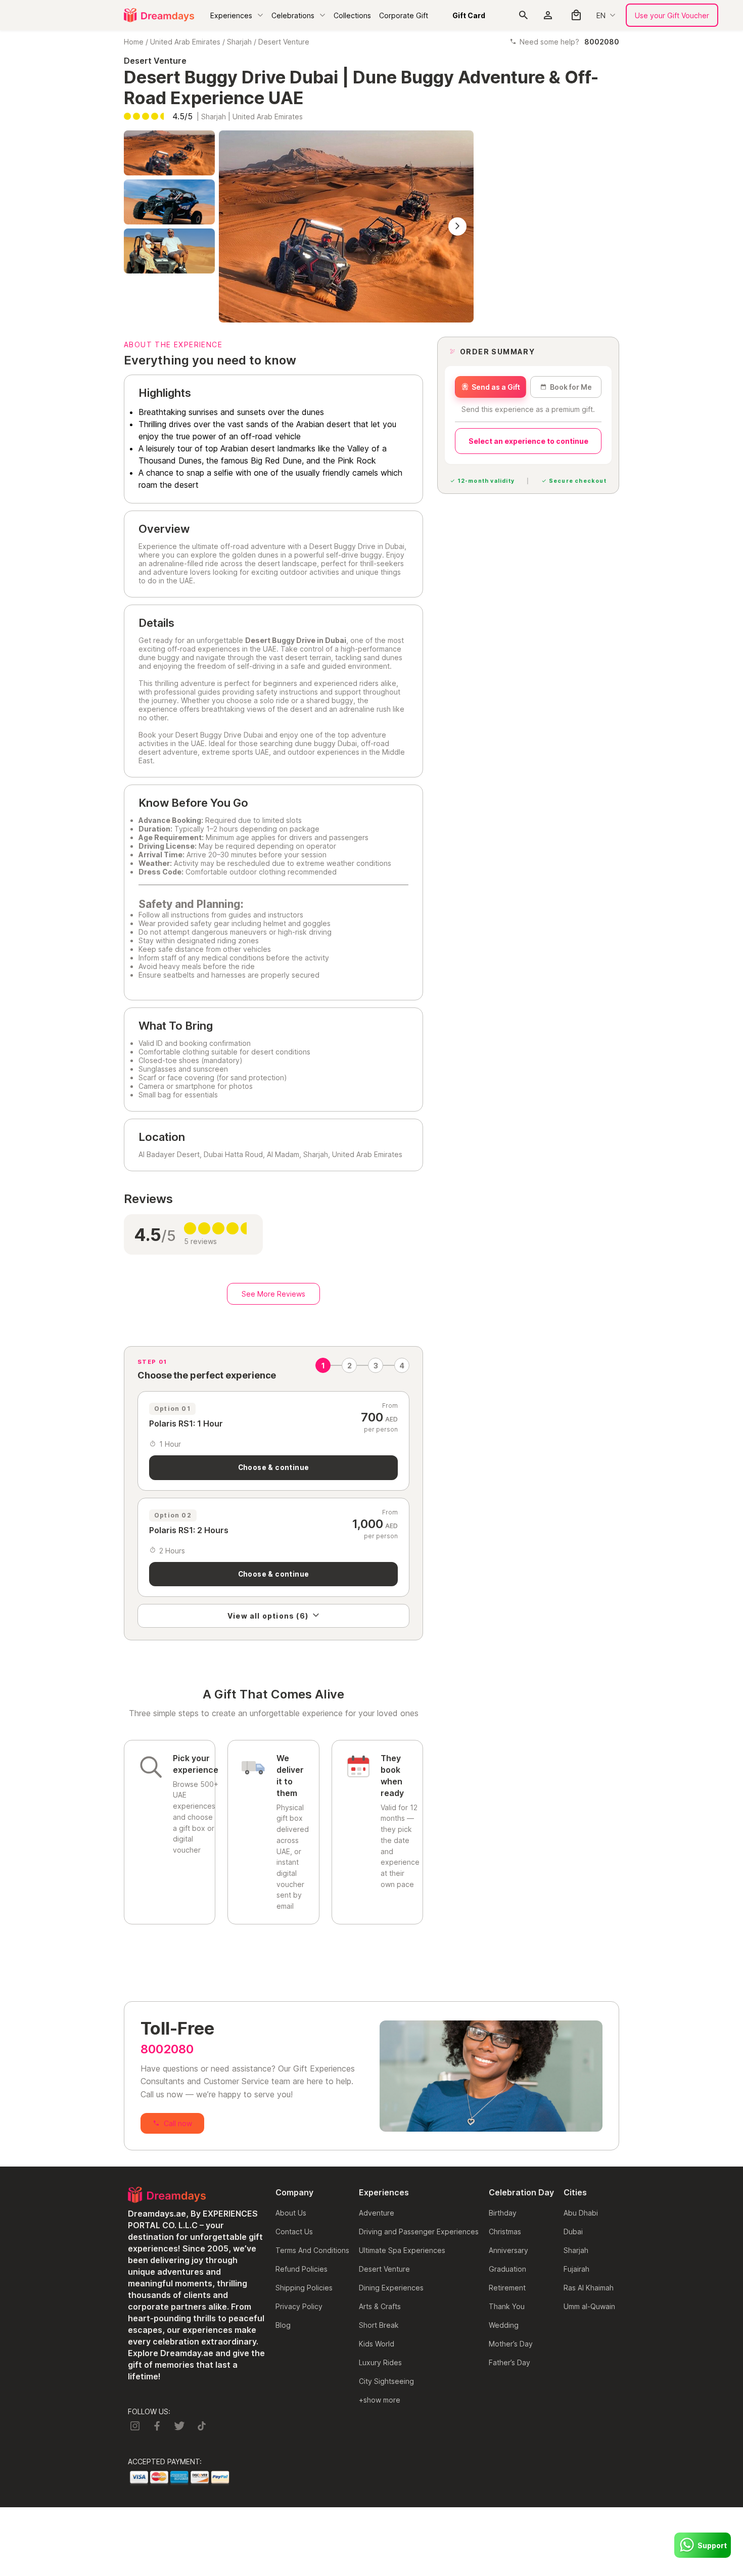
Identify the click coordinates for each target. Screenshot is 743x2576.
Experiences (231, 15)
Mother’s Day (511, 2344)
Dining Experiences (391, 2288)
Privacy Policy (299, 2306)
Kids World (377, 2344)
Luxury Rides (380, 2362)
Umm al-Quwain (589, 2306)
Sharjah (239, 42)
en (601, 15)
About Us (291, 2213)
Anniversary (508, 2250)
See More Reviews (273, 1294)
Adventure (377, 2213)
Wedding (504, 2325)
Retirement (507, 2288)
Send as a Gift (496, 387)
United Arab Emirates (185, 42)
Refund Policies (301, 2269)
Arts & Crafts (380, 2306)
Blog (283, 2325)
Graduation (507, 2269)
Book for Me (571, 387)
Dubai (573, 2232)
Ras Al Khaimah (589, 2288)
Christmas (505, 2232)
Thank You (507, 2306)
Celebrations (293, 15)
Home (134, 42)
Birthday (503, 2213)
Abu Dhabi (581, 2213)
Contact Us (294, 2232)
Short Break (379, 2325)
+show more (380, 2400)
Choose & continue (274, 1467)
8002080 (167, 2049)
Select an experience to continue (528, 441)
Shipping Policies (304, 2288)
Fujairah (576, 2269)
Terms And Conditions (312, 2250)
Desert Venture (284, 42)
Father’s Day (509, 2362)
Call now (178, 2123)
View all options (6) (268, 1616)
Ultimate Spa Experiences (402, 2250)
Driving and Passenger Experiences (419, 2232)
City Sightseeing (386, 2381)
